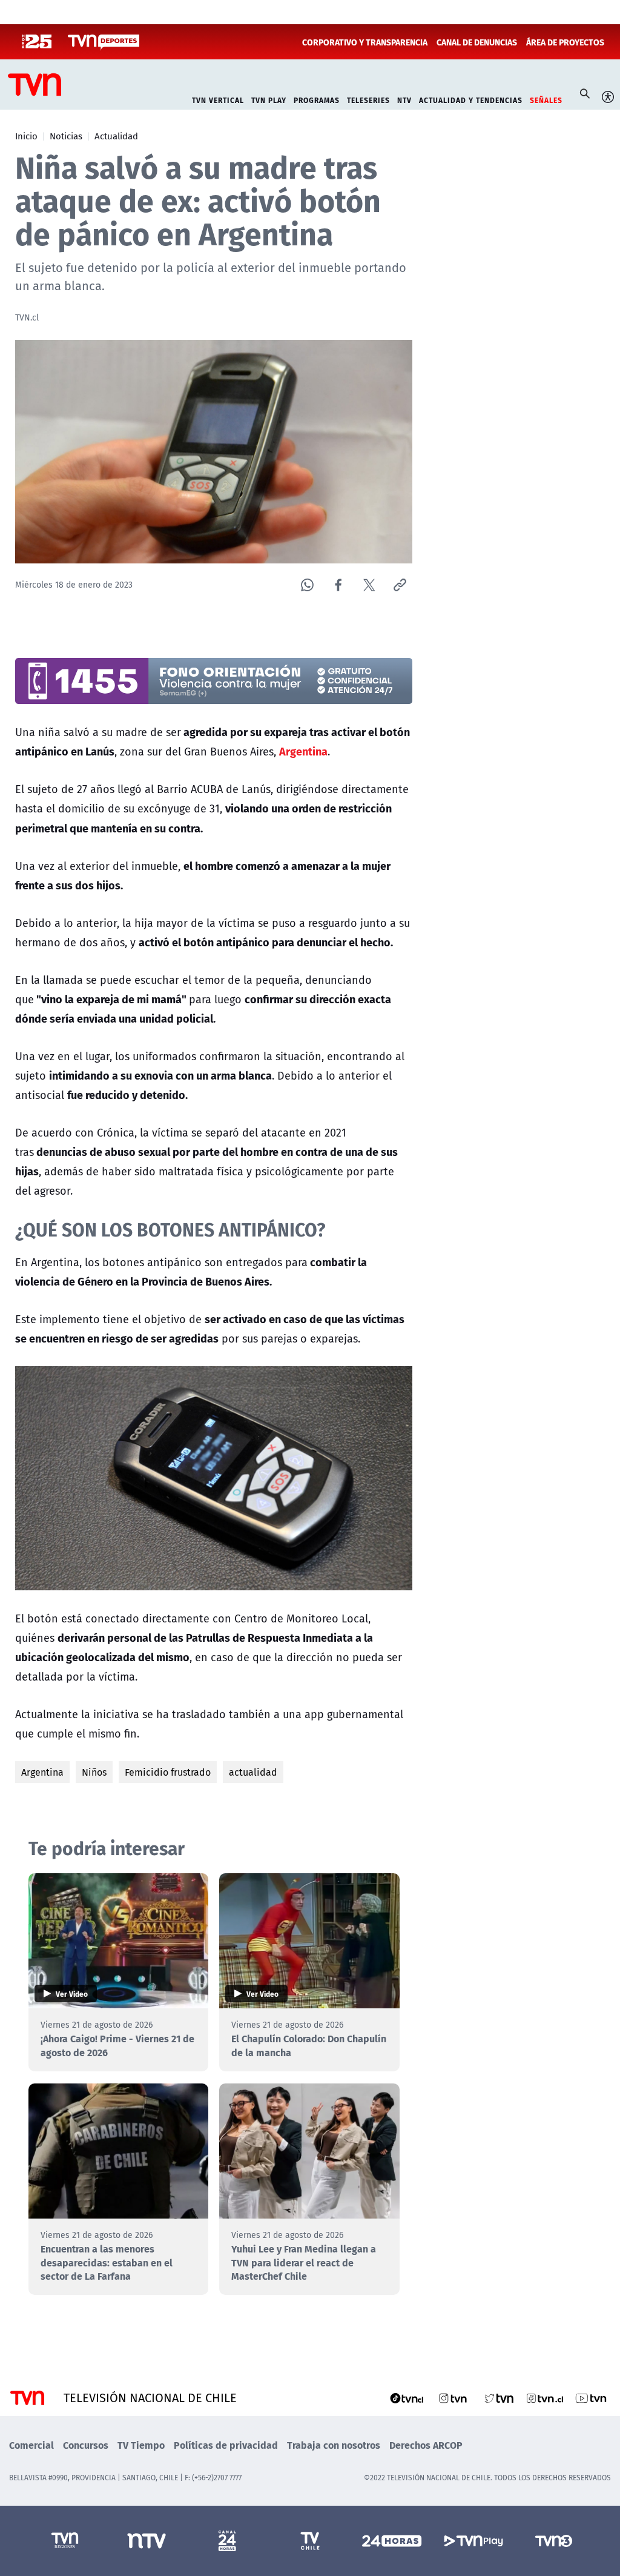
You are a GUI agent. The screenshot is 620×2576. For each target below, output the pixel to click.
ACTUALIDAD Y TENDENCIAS (471, 99)
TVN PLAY (269, 99)
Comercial (31, 2445)
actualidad (253, 1772)
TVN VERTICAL (218, 99)
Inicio (26, 136)
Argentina (42, 1772)
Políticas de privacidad (226, 2445)
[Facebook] (338, 585)
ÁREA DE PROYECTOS (565, 42)
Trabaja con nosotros (334, 2445)
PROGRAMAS (317, 99)
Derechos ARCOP (426, 2445)
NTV (404, 99)
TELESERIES (368, 99)
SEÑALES (546, 99)
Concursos (86, 2445)
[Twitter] (369, 585)
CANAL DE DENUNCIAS (477, 42)
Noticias (66, 136)
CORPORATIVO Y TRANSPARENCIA (365, 42)
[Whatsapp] (307, 585)
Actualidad (116, 136)
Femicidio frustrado (168, 1772)
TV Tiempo (141, 2445)
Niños (94, 1772)
